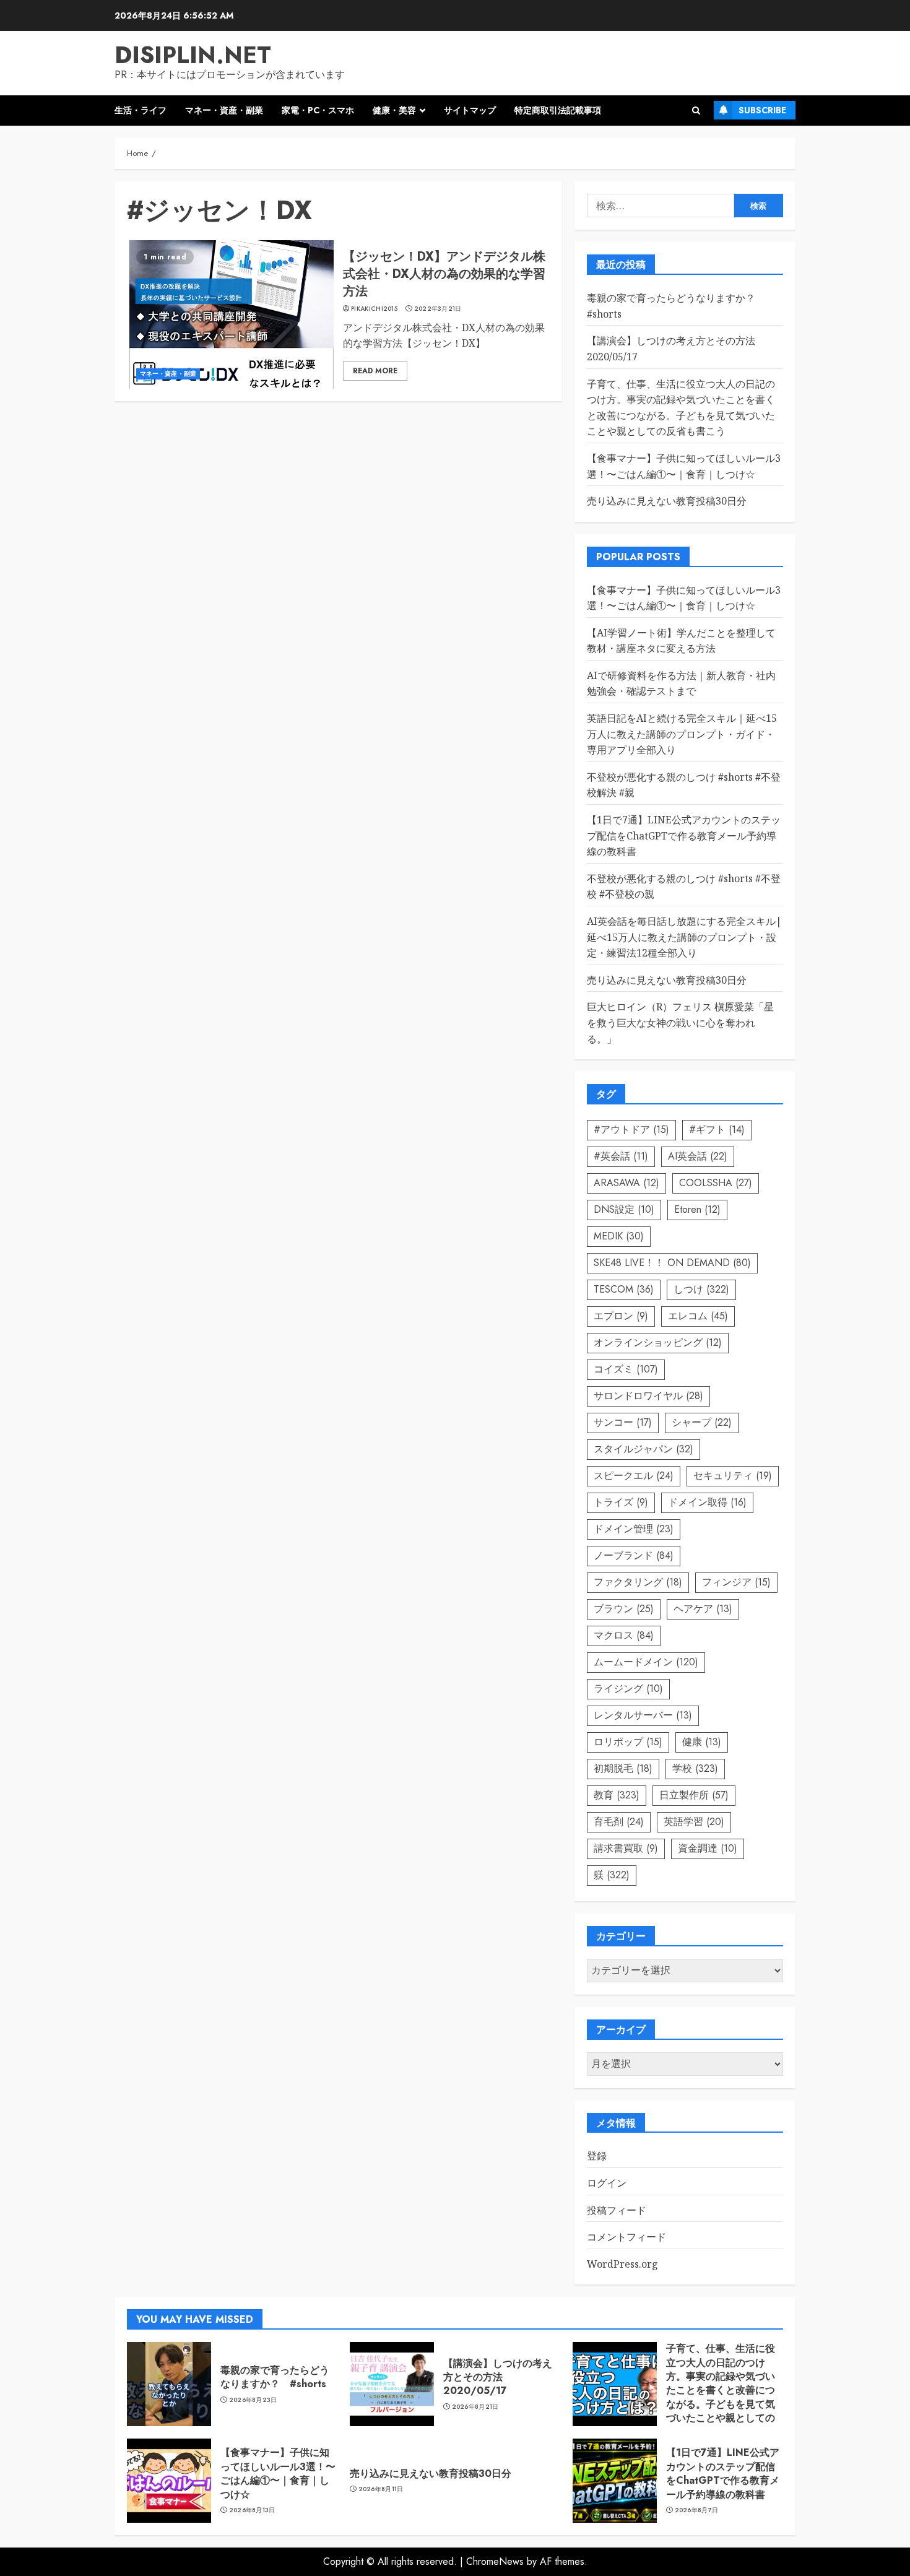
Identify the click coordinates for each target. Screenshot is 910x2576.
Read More (375, 371)
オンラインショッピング (658, 1342)
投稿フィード (617, 2210)
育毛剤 (619, 1822)
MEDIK (619, 1236)
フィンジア (736, 1582)
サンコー (623, 1422)
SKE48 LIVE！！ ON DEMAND (672, 1263)
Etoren (697, 1209)
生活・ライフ (141, 110)
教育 (617, 1795)
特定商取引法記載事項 (558, 110)
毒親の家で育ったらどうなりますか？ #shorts (275, 2377)
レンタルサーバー (643, 1715)
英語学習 (694, 1822)
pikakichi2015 (374, 309)
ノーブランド (634, 1555)
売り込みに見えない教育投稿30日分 (667, 501)
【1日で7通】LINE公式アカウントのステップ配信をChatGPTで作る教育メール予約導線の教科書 (684, 835)
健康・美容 (394, 110)
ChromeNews (495, 2561)
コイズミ (626, 1369)
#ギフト (717, 1130)
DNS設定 (624, 1209)
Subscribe (762, 110)
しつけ (701, 1289)
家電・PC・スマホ (318, 110)
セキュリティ (733, 1476)
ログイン (607, 2183)
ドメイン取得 (707, 1502)
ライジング (628, 1689)
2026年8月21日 (475, 2407)
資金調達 (708, 1848)
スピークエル (634, 1476)
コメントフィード (626, 2237)
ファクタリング (638, 1582)
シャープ (702, 1422)
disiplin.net (193, 55)
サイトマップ (470, 110)
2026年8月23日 (253, 2400)
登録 (597, 2156)
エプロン (621, 1316)
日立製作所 (694, 1795)
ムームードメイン (646, 1662)
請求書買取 (626, 1848)
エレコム (698, 1316)
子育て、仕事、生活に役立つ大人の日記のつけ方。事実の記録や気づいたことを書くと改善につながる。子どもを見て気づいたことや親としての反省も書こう (721, 2390)
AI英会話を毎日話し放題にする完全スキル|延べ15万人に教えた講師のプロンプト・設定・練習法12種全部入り (684, 937)
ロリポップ (628, 1742)
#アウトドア (631, 1130)
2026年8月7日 (697, 2510)
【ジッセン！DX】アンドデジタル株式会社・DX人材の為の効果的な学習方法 (444, 274)
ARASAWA (626, 1183)
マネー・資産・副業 (224, 110)
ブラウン (624, 1609)
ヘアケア (703, 1609)
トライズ (621, 1502)
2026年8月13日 (252, 2510)
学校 (695, 1768)
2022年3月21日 (438, 309)
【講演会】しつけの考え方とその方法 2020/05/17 (498, 2377)
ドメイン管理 (634, 1529)
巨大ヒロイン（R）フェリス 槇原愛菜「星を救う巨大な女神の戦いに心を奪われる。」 (680, 1022)
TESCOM (624, 1289)
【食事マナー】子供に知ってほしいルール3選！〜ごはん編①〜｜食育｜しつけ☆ (278, 2473)
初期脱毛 (623, 1768)
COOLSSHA (716, 1183)
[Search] (696, 111)
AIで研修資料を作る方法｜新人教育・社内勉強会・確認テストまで (681, 683)
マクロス (624, 1635)
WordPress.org (622, 2264)
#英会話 (621, 1156)
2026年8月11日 (381, 2489)
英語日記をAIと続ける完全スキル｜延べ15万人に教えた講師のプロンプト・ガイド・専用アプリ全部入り (682, 734)
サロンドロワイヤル (648, 1396)
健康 (702, 1742)
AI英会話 (698, 1156)
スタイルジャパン (643, 1449)
